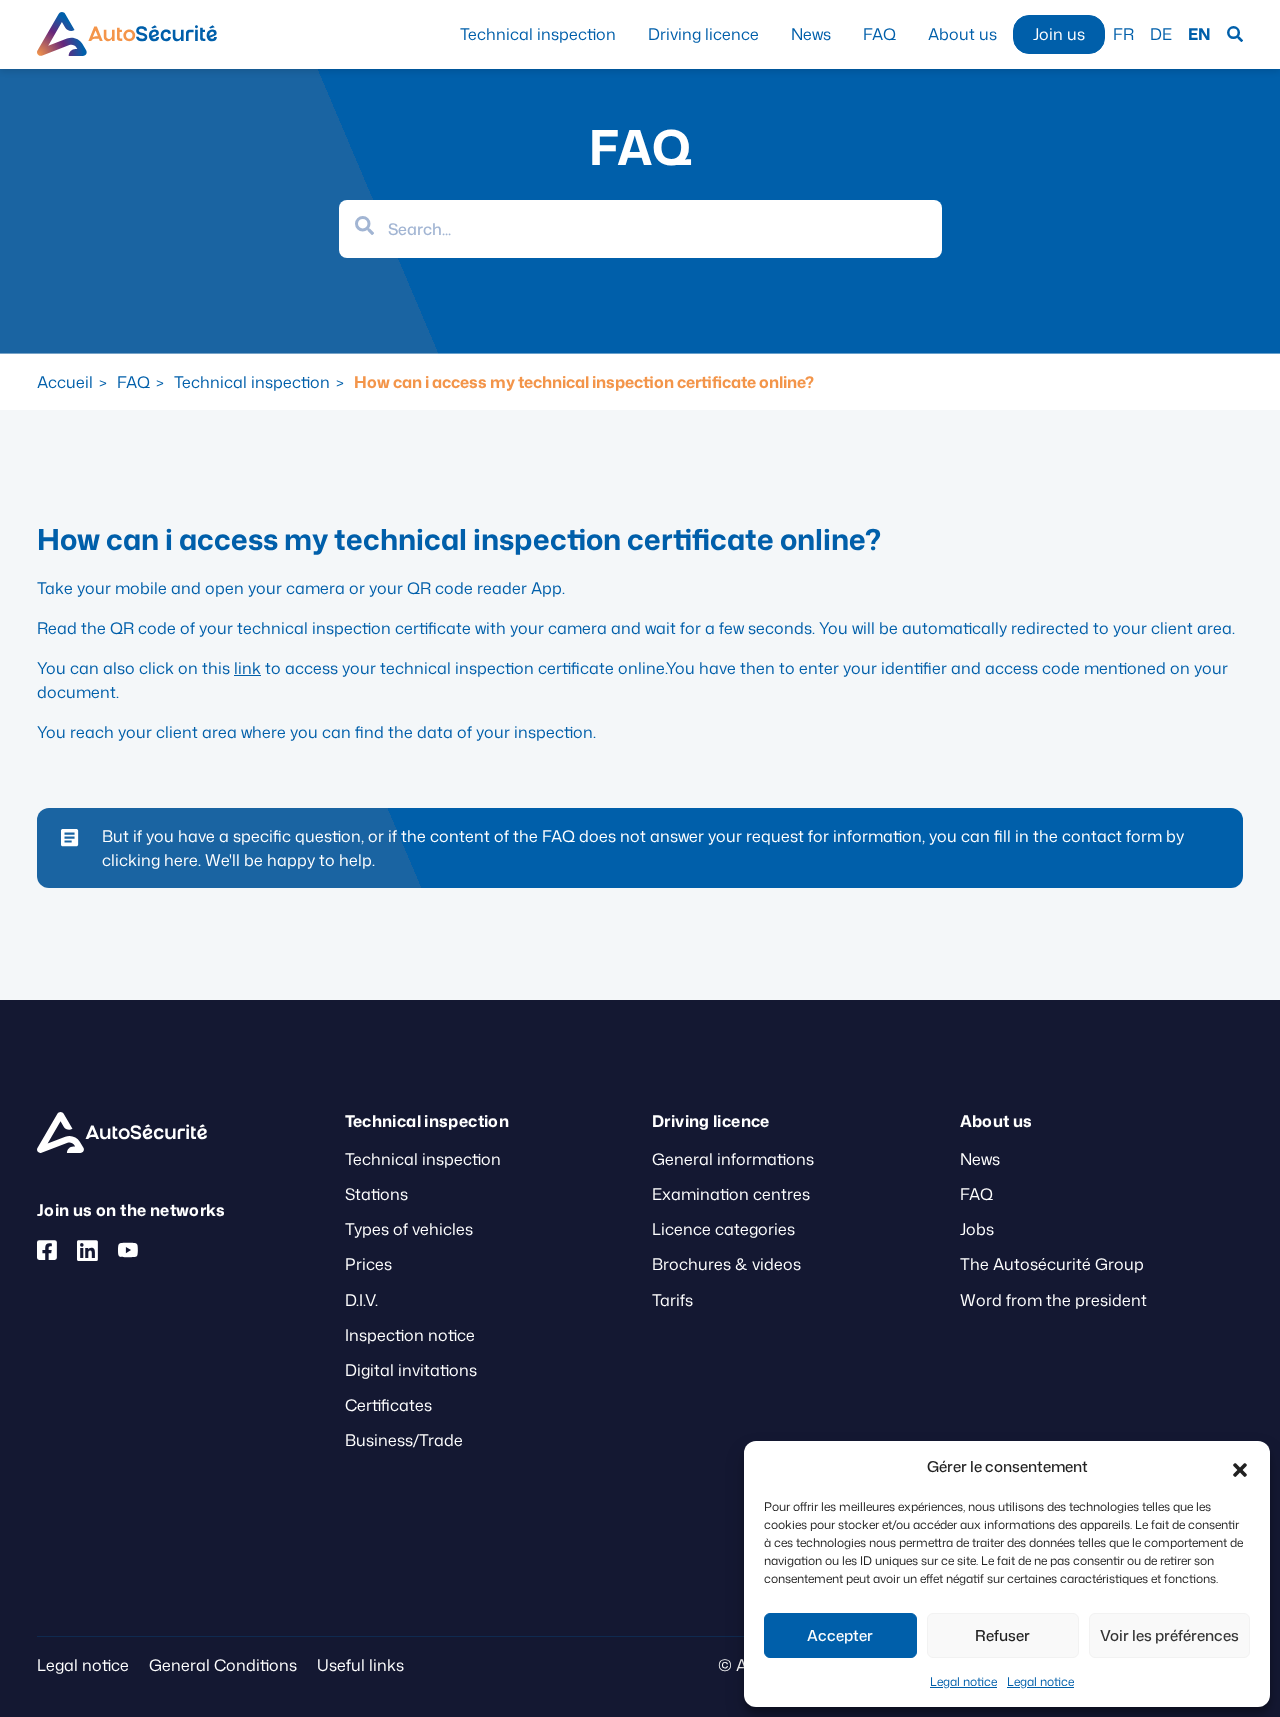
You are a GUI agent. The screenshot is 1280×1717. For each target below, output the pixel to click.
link (247, 668)
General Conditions (223, 1665)
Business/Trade (404, 1440)
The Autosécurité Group (1052, 1264)
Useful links (360, 1665)
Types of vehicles (409, 1229)
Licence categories (723, 1229)
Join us (1059, 34)
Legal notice (963, 1681)
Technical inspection (538, 34)
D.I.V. (361, 1300)
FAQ (879, 34)
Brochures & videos (726, 1264)
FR (1123, 34)
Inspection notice (410, 1335)
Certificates (388, 1405)
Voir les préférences (1169, 1635)
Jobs (977, 1229)
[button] (1240, 1467)
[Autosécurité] (127, 34)
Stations (376, 1194)
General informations (733, 1159)
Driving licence (703, 34)
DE (1161, 34)
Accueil (65, 382)
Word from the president (1053, 1300)
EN (1199, 34)
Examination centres (731, 1194)
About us (962, 34)
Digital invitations (411, 1370)
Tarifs (672, 1300)
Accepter (840, 1635)
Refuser (1002, 1635)
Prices (368, 1264)
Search (1235, 34)
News (811, 34)
